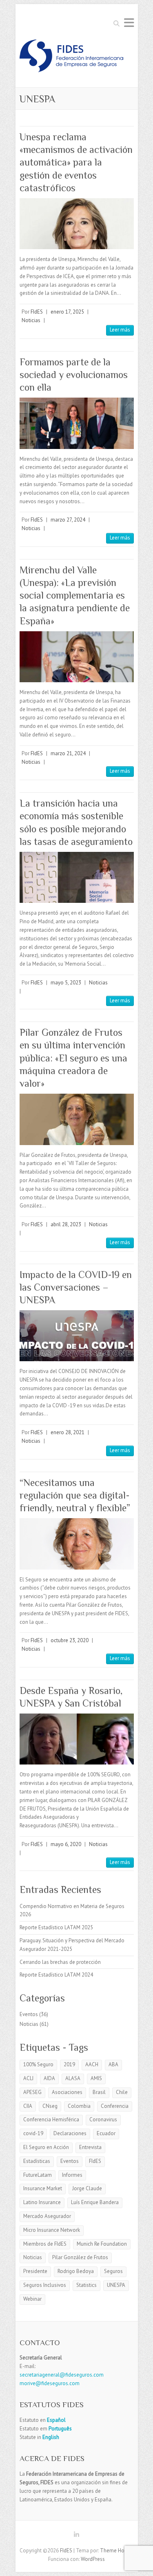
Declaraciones (70, 2133)
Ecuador (106, 2133)
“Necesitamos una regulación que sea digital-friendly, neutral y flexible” (75, 1495)
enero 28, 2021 (68, 1432)
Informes (72, 2175)
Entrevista (90, 2147)
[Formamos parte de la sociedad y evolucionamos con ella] (77, 423)
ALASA (73, 2078)
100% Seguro (38, 2064)
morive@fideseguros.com (50, 2383)
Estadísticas (37, 2161)
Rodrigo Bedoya (76, 2271)
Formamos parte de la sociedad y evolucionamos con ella (74, 375)
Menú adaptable (129, 23)
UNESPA (116, 2285)
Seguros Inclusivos (45, 2285)
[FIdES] (71, 58)
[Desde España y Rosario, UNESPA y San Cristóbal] (77, 1739)
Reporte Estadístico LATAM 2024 (56, 1975)
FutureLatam (38, 2175)
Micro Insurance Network (52, 2230)
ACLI (28, 2078)
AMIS (96, 2078)
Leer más (120, 330)
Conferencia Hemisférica (51, 2119)
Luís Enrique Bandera (95, 2202)
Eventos (29, 2014)
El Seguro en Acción (46, 2147)
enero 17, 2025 (67, 312)
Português (60, 2429)
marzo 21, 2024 (68, 753)
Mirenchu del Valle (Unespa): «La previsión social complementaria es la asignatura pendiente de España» (75, 595)
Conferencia (115, 2106)
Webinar (32, 2299)
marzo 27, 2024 (68, 520)
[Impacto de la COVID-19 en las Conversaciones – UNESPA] (77, 1336)
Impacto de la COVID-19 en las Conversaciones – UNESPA (76, 1287)
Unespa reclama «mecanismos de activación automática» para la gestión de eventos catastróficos (76, 162)
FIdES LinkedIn (77, 2536)
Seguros (113, 2271)
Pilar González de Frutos (80, 2257)
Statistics (86, 2285)
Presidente (35, 2271)
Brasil (99, 2092)
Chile (122, 2092)
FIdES (37, 312)
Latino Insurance (42, 2202)
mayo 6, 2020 (66, 1844)
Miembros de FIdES (45, 2244)
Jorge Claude (87, 2188)
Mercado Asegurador (47, 2216)
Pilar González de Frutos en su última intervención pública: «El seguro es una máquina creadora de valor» (73, 1058)
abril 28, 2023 (66, 1224)
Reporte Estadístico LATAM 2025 (56, 1927)
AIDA (49, 2078)
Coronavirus (103, 2119)
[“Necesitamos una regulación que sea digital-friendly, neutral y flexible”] (77, 1544)
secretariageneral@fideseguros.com (62, 2375)
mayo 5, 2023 (66, 983)
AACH (92, 2064)
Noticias (31, 320)
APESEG (32, 2092)
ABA (113, 2064)
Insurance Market (43, 2188)
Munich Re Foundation (102, 2244)
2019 (69, 2064)
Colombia (79, 2106)
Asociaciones (67, 2092)
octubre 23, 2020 (70, 1640)
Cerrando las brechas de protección (60, 1962)
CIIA (28, 2106)
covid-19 (33, 2133)
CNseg (50, 2106)
